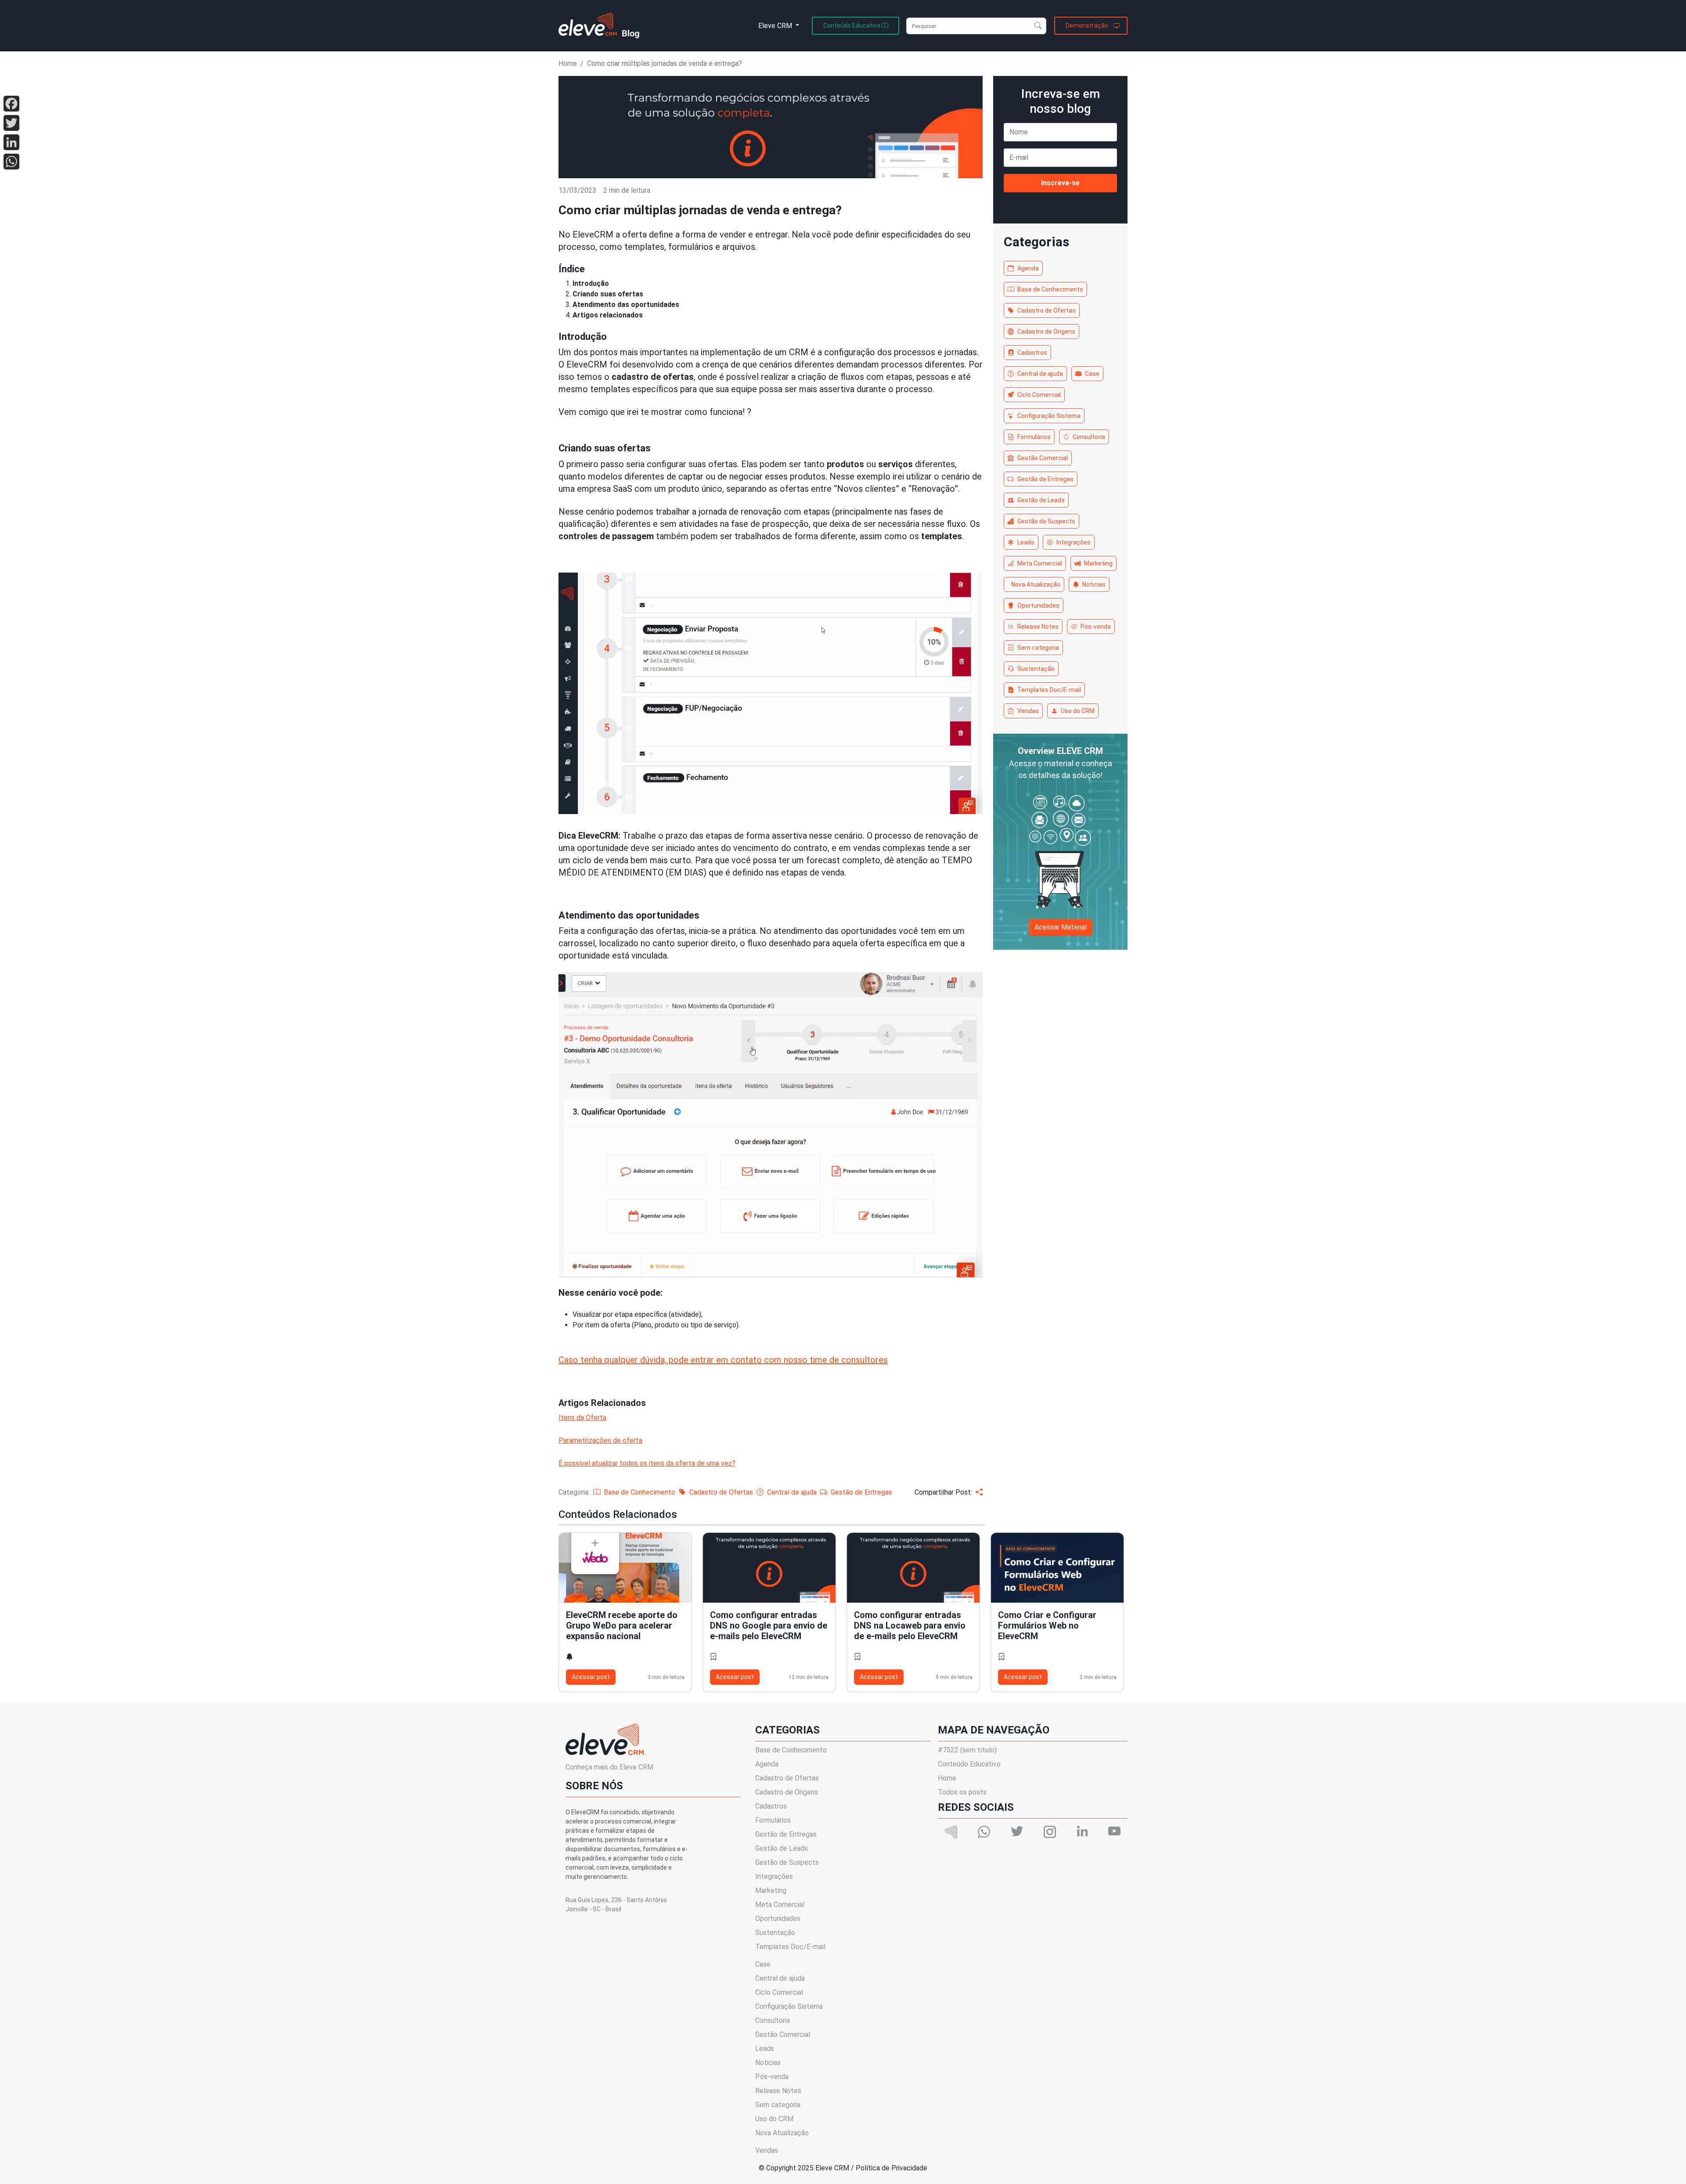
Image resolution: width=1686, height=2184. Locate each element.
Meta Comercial (1040, 563)
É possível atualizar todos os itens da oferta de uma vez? (647, 1463)
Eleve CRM (776, 26)
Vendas (1028, 711)
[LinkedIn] (11, 142)
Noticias (1094, 584)
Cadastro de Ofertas (1047, 310)
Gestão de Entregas (1045, 479)
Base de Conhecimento (1050, 289)
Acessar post (591, 1677)
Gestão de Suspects (1046, 521)
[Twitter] (11, 123)
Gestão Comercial (1043, 458)
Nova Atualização (1036, 584)
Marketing (1098, 563)
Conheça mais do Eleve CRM (609, 1767)
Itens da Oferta (582, 1418)
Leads (1026, 542)
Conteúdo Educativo (969, 1764)
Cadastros (1032, 353)
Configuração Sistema (1049, 416)
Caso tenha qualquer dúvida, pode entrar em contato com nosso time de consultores (723, 1360)
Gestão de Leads (1041, 500)
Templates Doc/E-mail (1049, 690)
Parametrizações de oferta (600, 1440)
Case (1092, 374)
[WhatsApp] (11, 162)
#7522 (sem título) (967, 1750)
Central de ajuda (1040, 374)
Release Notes (1038, 627)
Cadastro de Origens (1046, 332)
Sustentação (1036, 669)
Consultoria (1089, 437)
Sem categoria (1038, 648)
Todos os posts (962, 1792)
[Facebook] (11, 104)
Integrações (1074, 542)
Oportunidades (1038, 605)
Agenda (1028, 268)
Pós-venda (1096, 627)
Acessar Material (1061, 927)
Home (568, 63)
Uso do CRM (1078, 711)
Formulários (1034, 437)
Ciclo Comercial (1039, 395)
